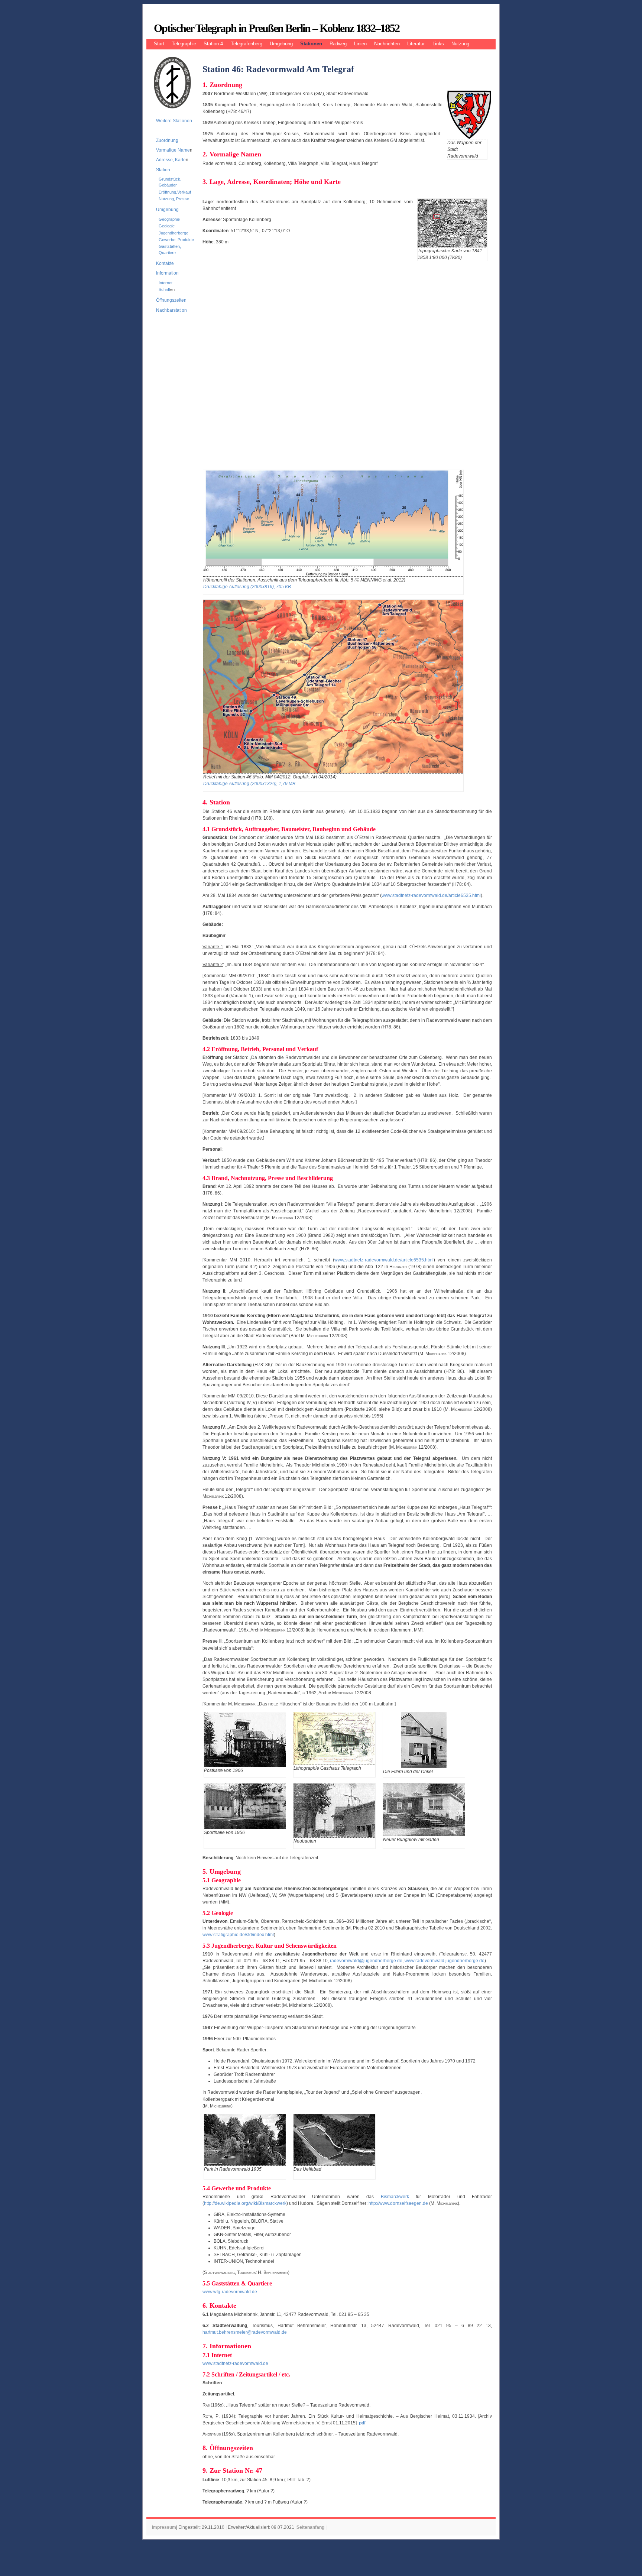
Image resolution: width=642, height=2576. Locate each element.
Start (159, 44)
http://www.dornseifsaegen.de (398, 2203)
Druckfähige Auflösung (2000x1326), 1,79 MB (249, 784)
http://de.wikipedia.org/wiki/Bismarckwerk (245, 2203)
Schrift (164, 289)
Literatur (416, 44)
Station (163, 170)
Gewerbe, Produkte (176, 240)
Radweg (338, 44)
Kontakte (165, 263)
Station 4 (213, 44)
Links (438, 44)
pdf (362, 2423)
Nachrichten (387, 44)
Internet (166, 283)
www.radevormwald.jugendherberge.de (445, 1961)
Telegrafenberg (247, 44)
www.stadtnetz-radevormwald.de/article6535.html (431, 895)
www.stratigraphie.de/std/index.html (238, 1935)
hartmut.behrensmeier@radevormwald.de (245, 2332)
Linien (360, 44)
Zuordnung (167, 140)
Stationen (311, 44)
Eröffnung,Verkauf (175, 192)
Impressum (164, 2527)
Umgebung (281, 44)
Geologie (167, 226)
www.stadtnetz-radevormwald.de (235, 2363)
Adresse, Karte (171, 160)
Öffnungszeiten (171, 300)
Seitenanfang (310, 2527)
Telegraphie (184, 44)
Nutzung (460, 44)
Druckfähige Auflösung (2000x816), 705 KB (247, 587)
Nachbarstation (171, 310)
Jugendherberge (174, 233)
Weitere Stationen (174, 121)
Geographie (169, 219)
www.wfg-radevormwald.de (230, 2292)
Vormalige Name (173, 150)
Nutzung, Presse (174, 199)
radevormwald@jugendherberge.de (366, 1961)
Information (167, 273)
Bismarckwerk (395, 2197)
